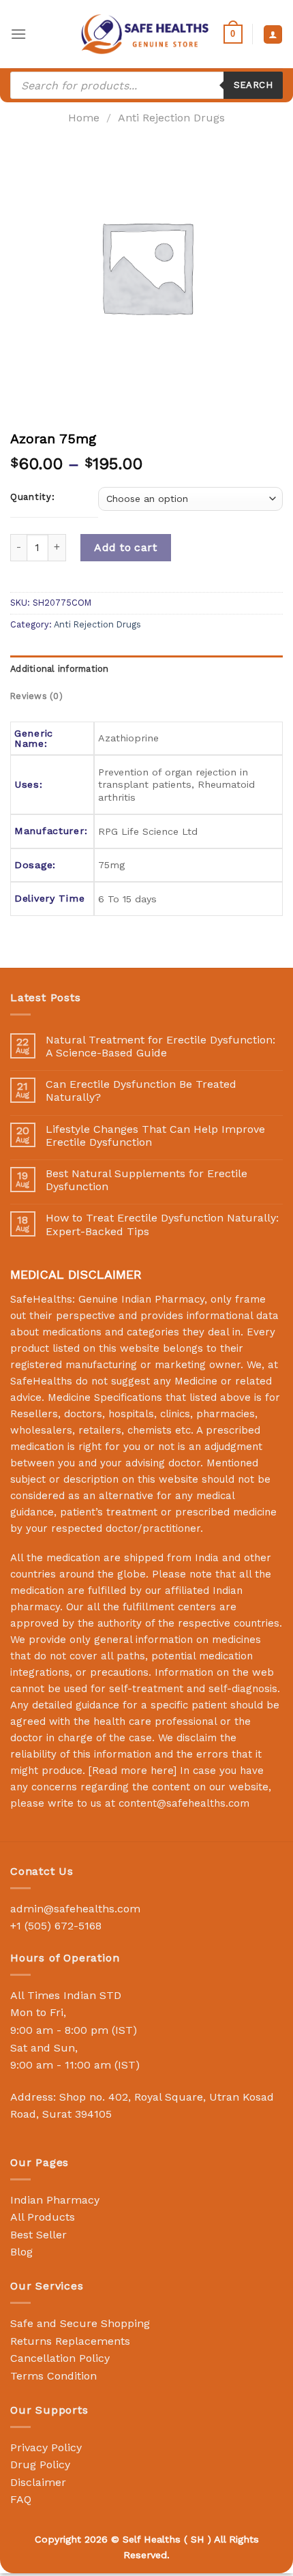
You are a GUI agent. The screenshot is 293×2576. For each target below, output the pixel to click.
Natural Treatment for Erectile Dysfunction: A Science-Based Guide (160, 1046)
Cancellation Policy (60, 2358)
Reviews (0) (36, 696)
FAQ (21, 2499)
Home (84, 118)
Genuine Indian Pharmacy (141, 1299)
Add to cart (125, 547)
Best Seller (38, 2235)
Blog (21, 2252)
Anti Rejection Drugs (171, 118)
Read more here (133, 1771)
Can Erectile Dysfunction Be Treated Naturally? (141, 1091)
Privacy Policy (46, 2447)
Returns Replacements (70, 2341)
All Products (43, 2217)
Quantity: (32, 497)
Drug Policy (40, 2464)
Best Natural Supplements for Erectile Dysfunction (146, 1180)
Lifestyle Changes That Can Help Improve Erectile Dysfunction (155, 1136)
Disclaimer (38, 2482)
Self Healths (152, 2539)
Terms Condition (53, 2376)
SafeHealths (41, 1381)
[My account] (273, 34)
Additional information (60, 669)
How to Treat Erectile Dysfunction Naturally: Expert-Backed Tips (162, 1224)
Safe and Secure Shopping (80, 2323)
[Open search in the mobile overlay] (146, 85)
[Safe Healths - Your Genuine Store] (145, 34)
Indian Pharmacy (55, 2200)
